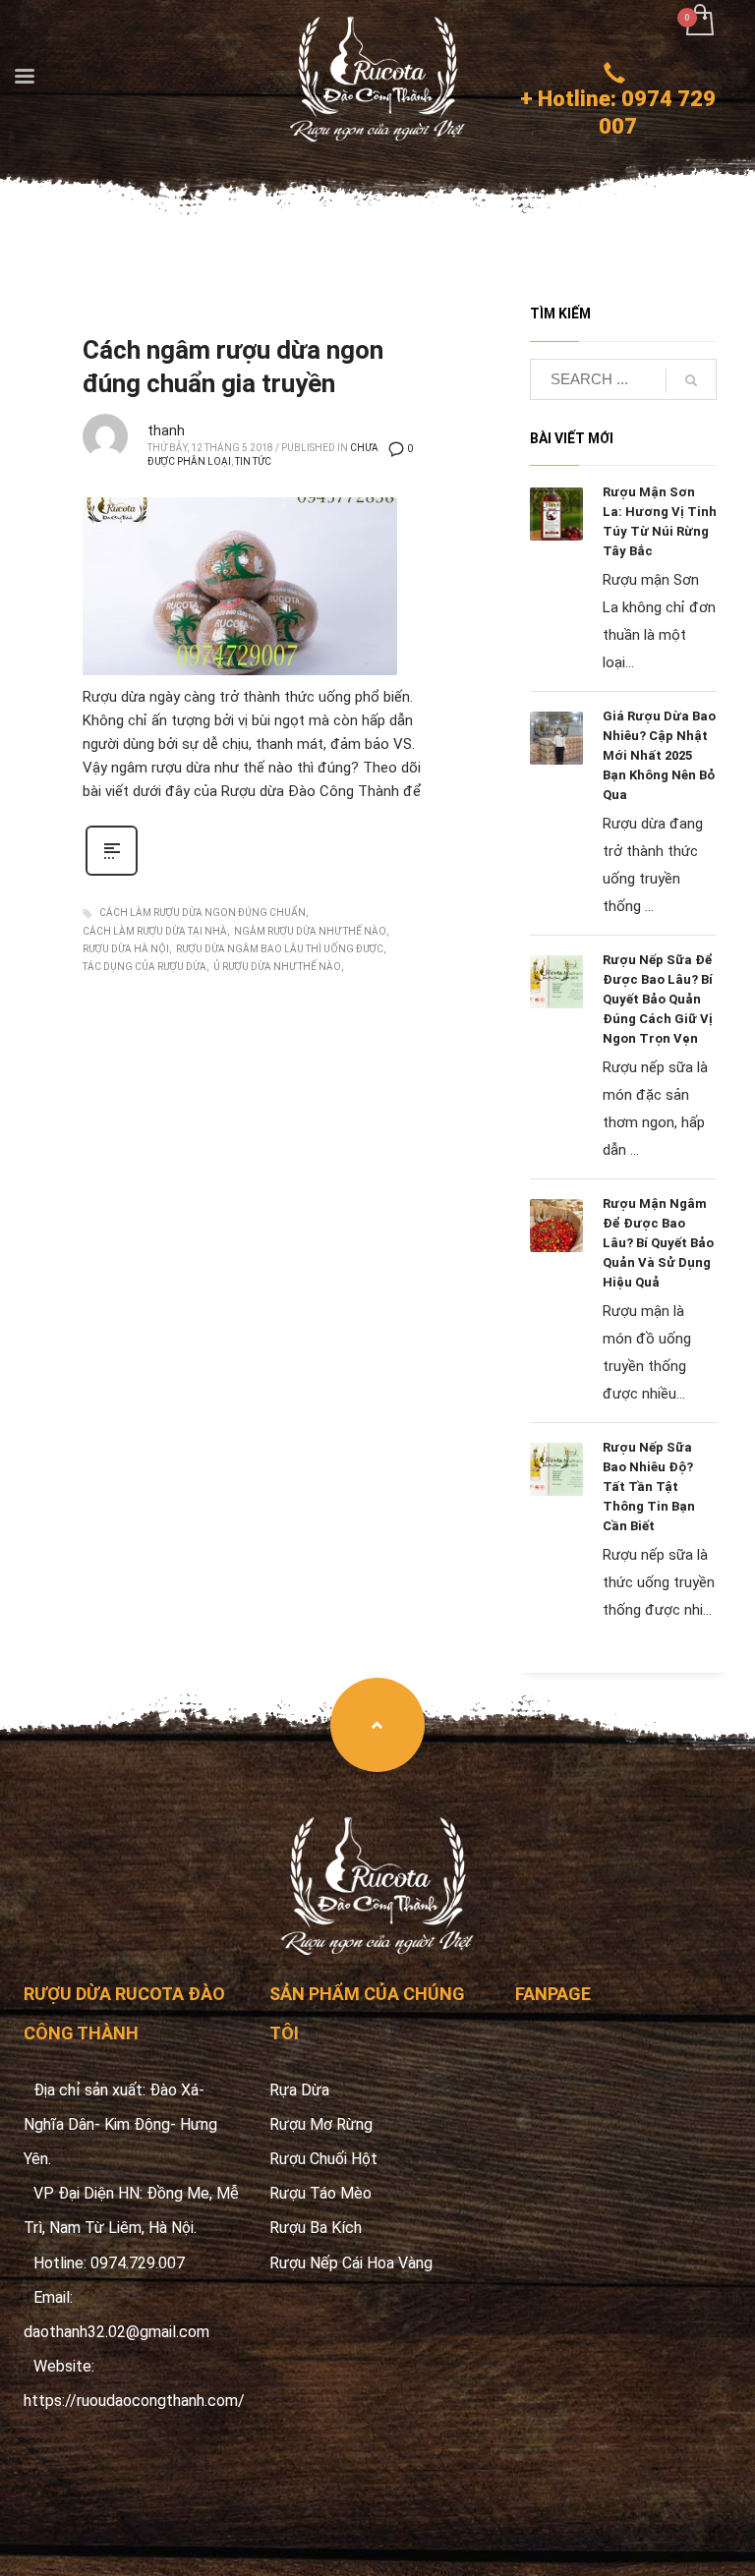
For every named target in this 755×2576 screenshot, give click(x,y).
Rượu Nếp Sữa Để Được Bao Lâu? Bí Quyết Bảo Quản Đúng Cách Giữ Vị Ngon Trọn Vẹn (658, 999)
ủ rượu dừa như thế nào (277, 967)
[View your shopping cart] (698, 22)
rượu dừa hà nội (126, 949)
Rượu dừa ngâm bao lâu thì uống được (280, 949)
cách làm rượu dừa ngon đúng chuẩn (203, 913)
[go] (691, 380)
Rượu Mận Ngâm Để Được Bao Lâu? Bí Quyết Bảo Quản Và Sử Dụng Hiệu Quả (658, 1243)
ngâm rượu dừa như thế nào (310, 931)
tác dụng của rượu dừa (145, 967)
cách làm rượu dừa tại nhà (155, 931)
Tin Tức (253, 461)
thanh (166, 430)
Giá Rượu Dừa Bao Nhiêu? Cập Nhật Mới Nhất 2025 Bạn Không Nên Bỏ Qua (659, 755)
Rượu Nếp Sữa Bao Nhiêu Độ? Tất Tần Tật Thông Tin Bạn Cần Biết (649, 1487)
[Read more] (112, 874)
